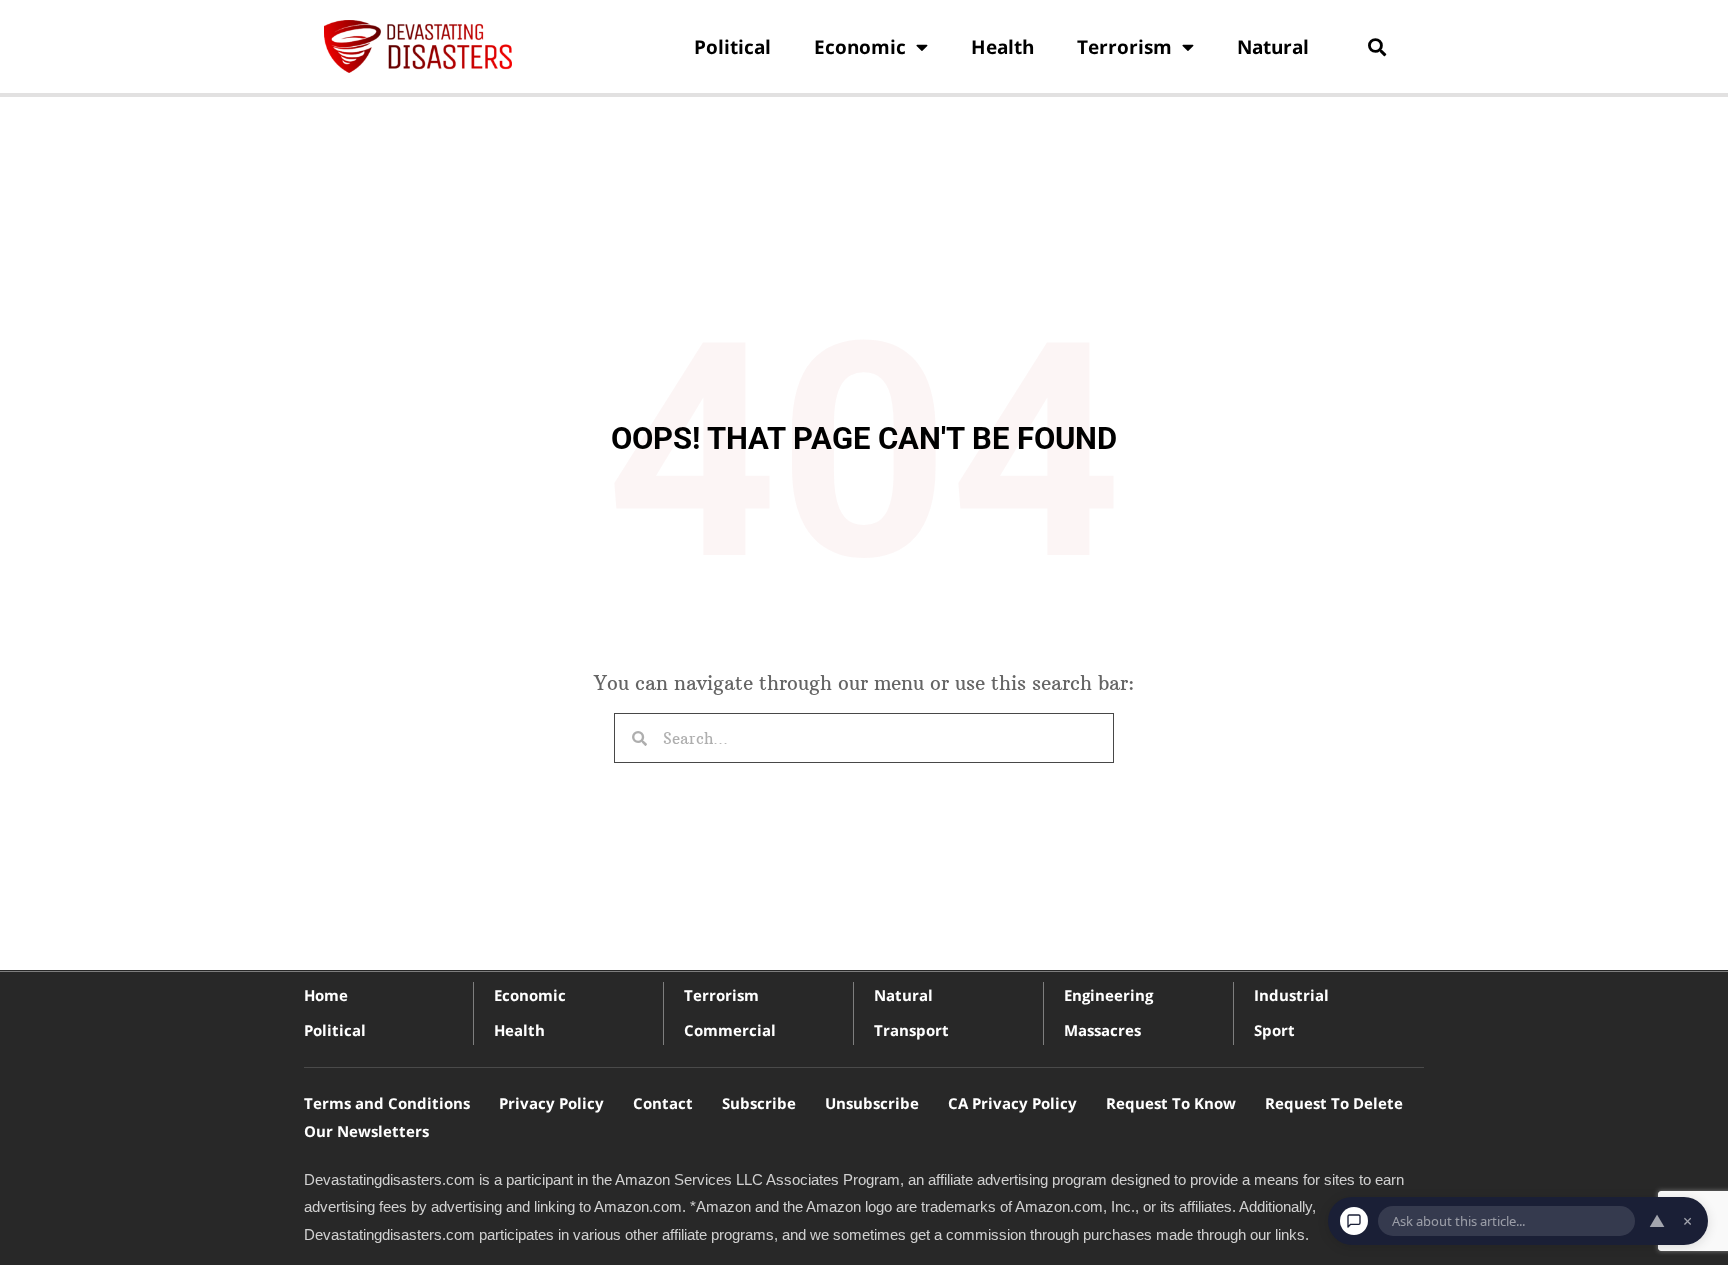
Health (1002, 47)
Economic (860, 47)
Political (732, 47)
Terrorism (1124, 47)
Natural (1273, 47)
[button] (1376, 46)
